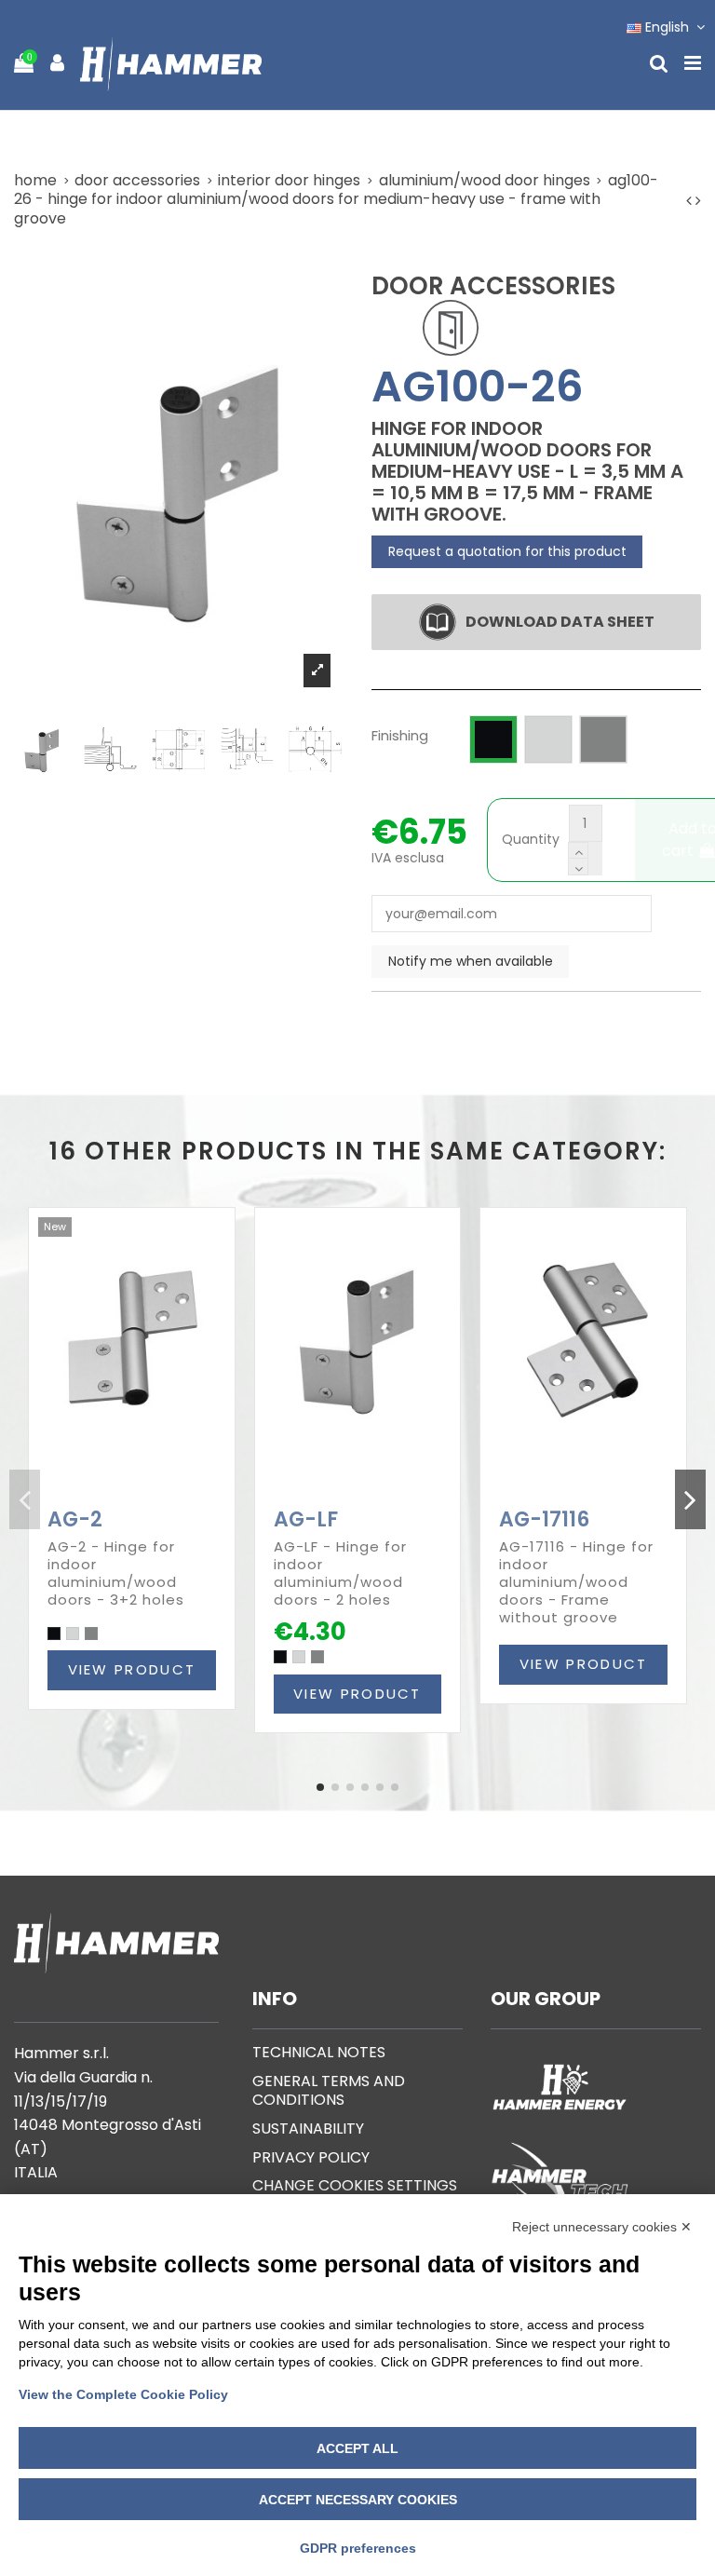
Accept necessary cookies (358, 2500)
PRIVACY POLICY (311, 2157)
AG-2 (75, 1519)
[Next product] (698, 201)
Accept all (357, 2448)
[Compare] (118, 1495)
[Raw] (73, 1634)
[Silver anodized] (91, 1634)
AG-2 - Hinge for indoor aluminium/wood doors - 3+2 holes (116, 1573)
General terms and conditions (329, 2091)
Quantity (531, 840)
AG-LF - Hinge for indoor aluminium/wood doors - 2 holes (340, 1573)
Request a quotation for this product (507, 551)
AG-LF (306, 1519)
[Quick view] (144, 1495)
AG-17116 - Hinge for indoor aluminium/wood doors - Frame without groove (576, 1582)
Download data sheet (560, 622)
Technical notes (319, 2052)
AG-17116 (544, 1519)
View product (132, 1669)
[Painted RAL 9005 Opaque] (54, 1634)
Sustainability (308, 2129)
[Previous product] (691, 201)
